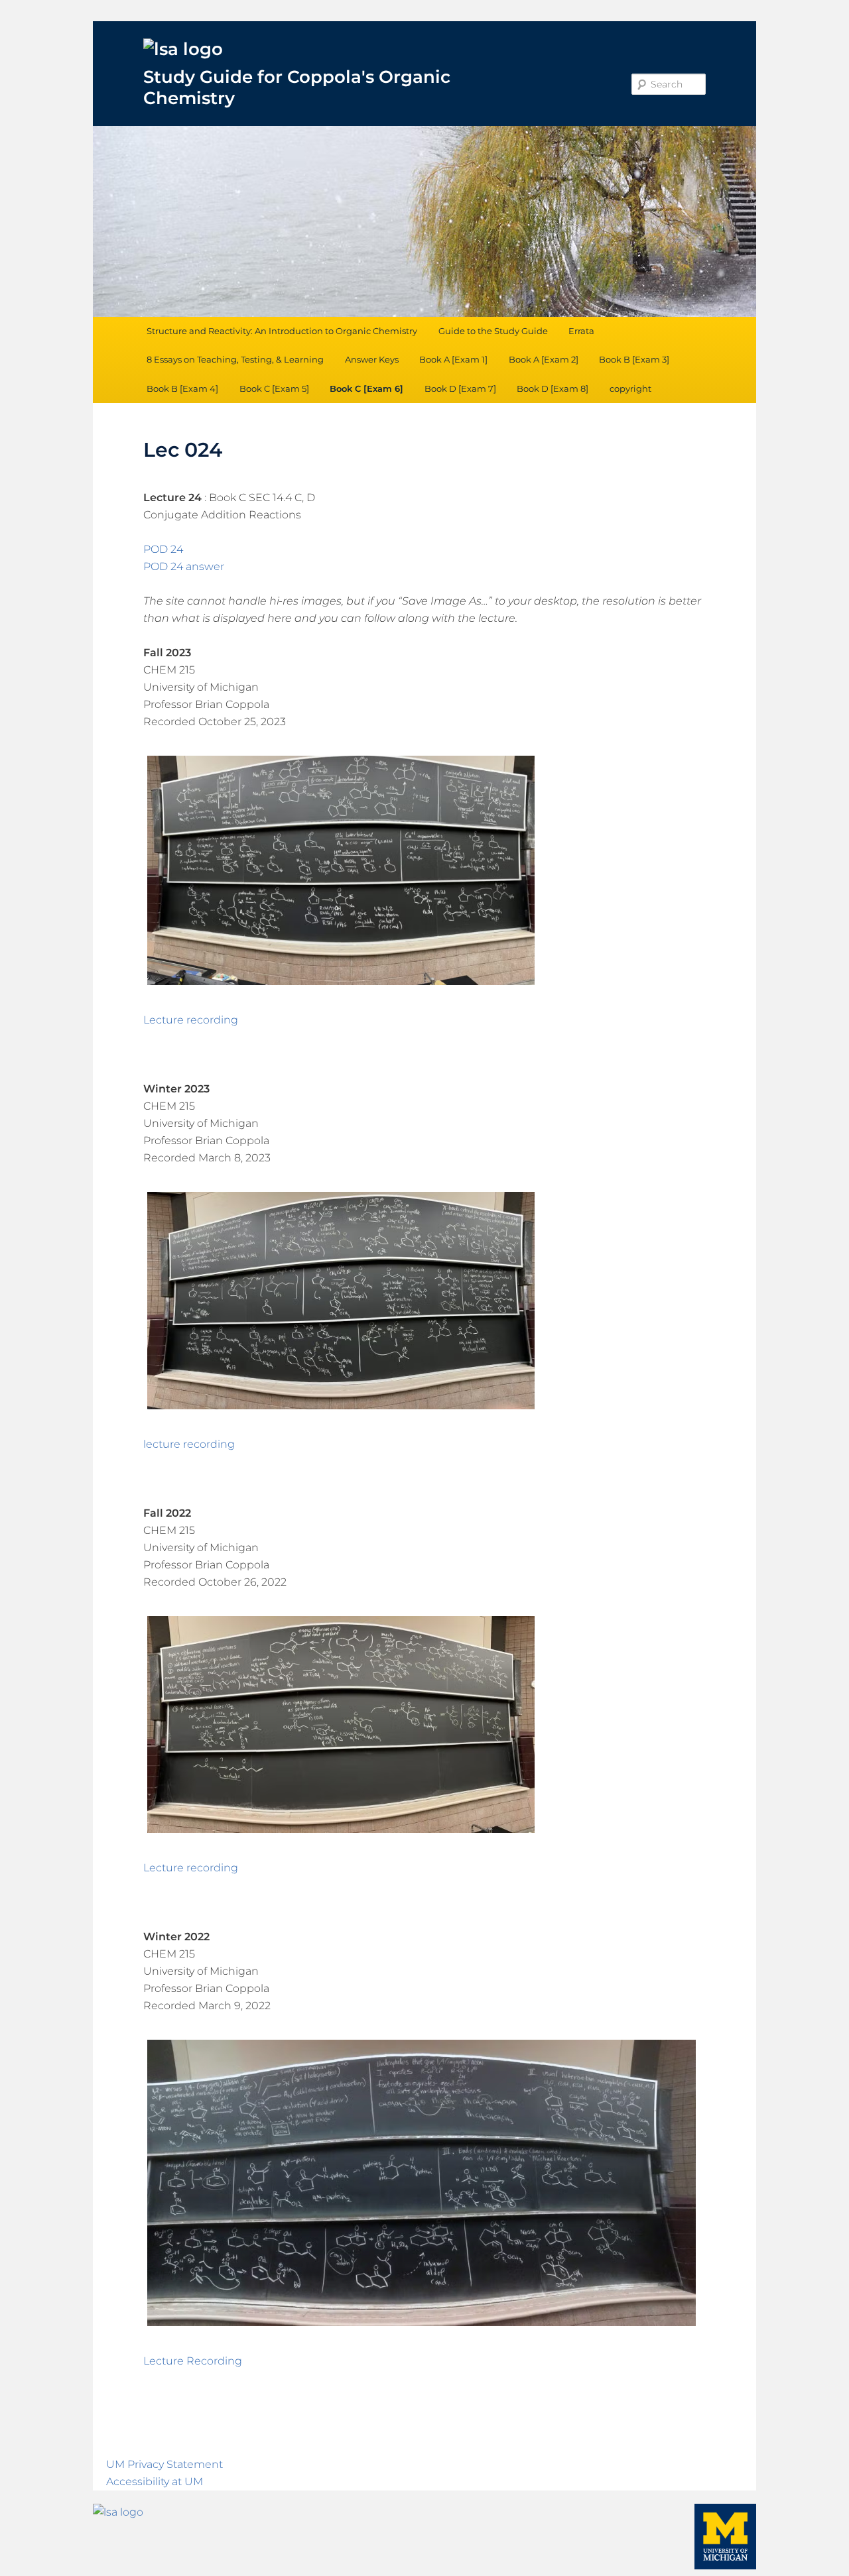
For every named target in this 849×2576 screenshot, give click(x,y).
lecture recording (189, 1444)
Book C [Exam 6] (366, 388)
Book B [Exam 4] (182, 388)
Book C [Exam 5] (274, 388)
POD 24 (163, 549)
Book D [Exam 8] (553, 388)
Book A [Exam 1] (453, 359)
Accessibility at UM (155, 2482)
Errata (581, 331)
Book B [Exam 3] (634, 359)
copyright (630, 388)
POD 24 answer (184, 566)
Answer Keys (372, 359)
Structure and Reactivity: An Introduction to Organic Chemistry (282, 331)
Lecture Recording (193, 2361)
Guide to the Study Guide (493, 331)
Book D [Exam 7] (460, 388)
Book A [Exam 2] (544, 359)
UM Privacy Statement (164, 2464)
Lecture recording (191, 1020)
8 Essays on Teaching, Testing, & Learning (235, 359)
